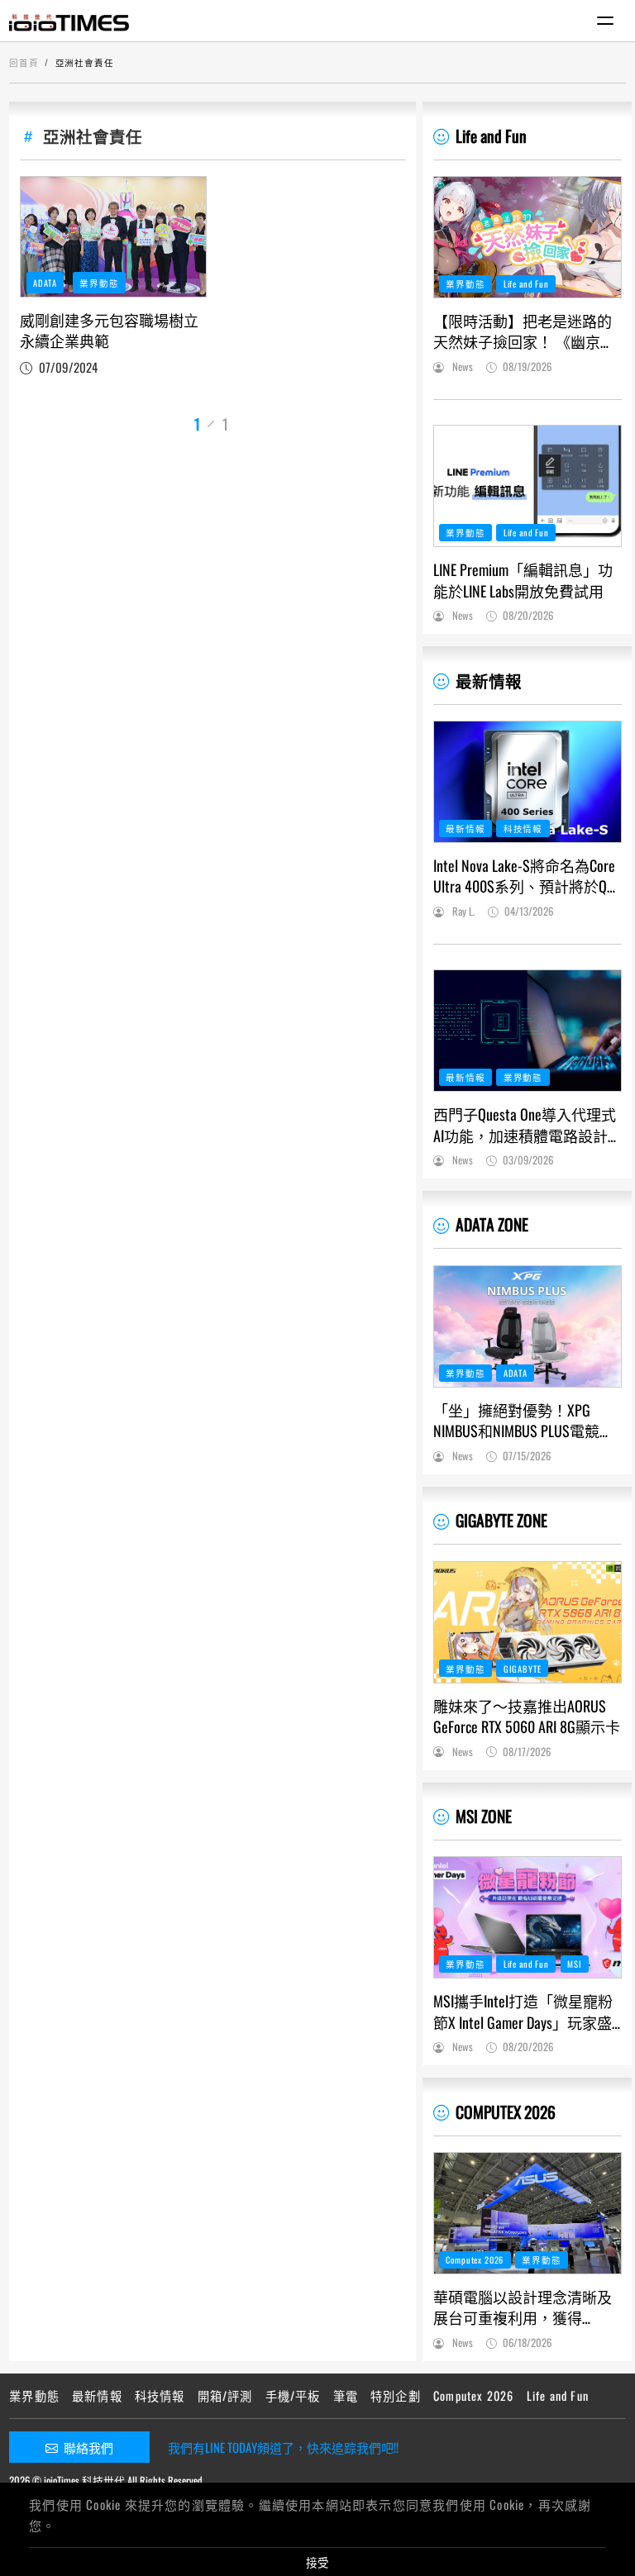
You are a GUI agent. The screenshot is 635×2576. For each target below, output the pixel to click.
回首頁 (24, 62)
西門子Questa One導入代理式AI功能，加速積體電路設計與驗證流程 (525, 1125)
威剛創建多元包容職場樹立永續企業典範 (109, 331)
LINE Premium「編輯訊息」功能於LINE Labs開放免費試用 (523, 580)
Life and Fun (491, 136)
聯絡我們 (88, 2447)
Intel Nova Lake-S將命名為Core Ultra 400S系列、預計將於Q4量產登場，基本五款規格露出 (524, 876)
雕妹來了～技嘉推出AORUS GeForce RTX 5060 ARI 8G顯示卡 (527, 1717)
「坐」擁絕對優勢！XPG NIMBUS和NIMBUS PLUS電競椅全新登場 (524, 1421)
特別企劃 (396, 2395)
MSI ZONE (484, 1816)
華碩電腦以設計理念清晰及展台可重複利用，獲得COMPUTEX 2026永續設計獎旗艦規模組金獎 (525, 2307)
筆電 (346, 2395)
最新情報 (489, 681)
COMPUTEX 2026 (506, 2112)
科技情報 (523, 828)
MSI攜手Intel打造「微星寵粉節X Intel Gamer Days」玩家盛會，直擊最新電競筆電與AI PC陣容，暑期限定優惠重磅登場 (523, 2012)
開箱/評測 (225, 2395)
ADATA (45, 283)
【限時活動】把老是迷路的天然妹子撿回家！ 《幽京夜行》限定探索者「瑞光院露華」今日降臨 (524, 331)
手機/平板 (293, 2395)
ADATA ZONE (492, 1224)
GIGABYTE (523, 1669)
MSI (575, 1964)
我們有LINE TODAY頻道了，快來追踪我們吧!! (283, 2447)
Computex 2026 (475, 2259)
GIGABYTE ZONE (501, 1520)
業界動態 (99, 283)
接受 (317, 2562)
